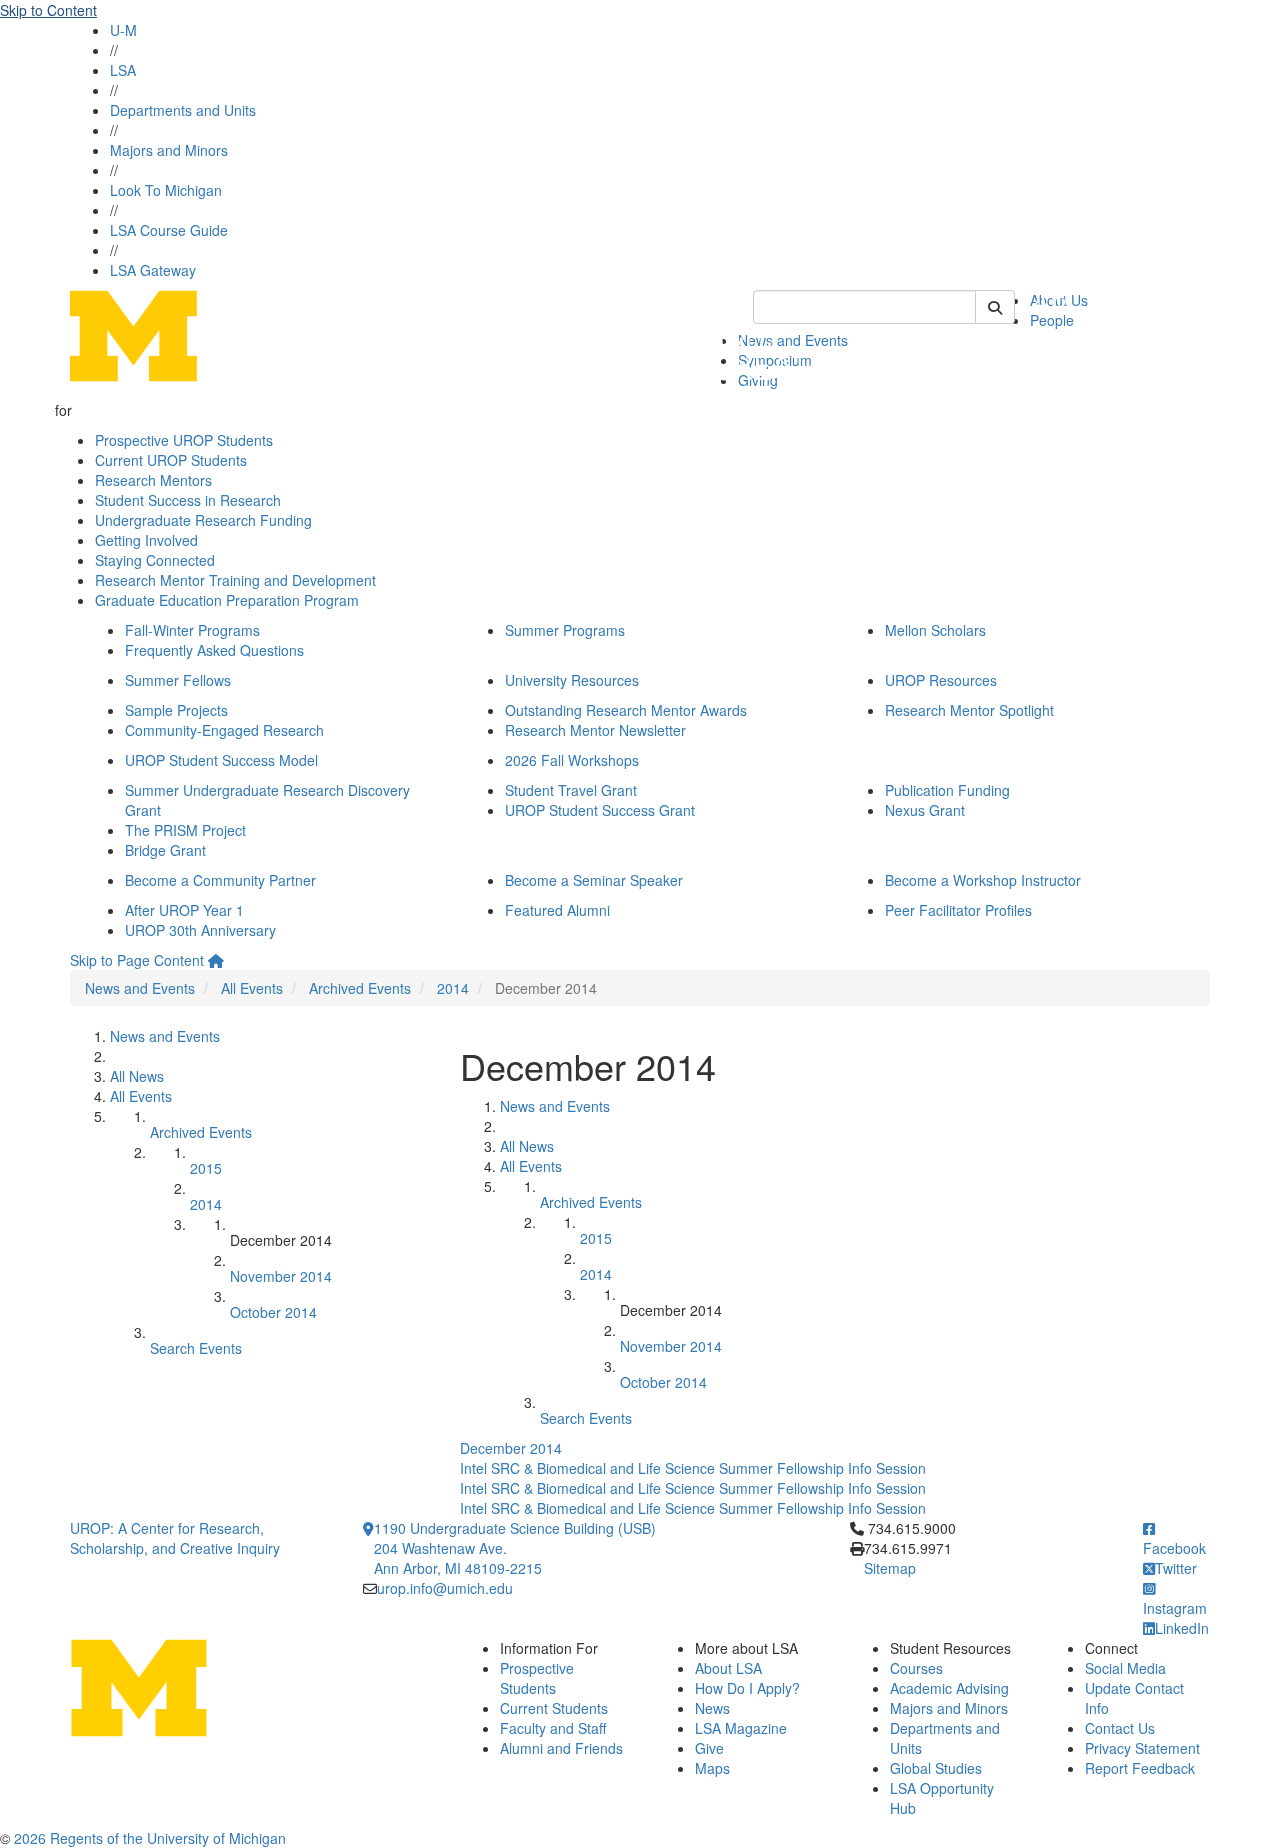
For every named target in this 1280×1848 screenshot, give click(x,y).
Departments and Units (183, 110)
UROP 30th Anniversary (200, 930)
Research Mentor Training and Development (235, 580)
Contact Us (1120, 1728)
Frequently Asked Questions (214, 650)
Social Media (1125, 1668)
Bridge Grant (165, 850)
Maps (712, 1768)
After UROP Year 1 (184, 910)
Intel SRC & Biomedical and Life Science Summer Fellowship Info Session (693, 1468)
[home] (216, 960)
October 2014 (273, 1312)
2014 (453, 988)
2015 (206, 1168)
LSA (123, 70)
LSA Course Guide (169, 230)
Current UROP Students (171, 460)
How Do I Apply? (747, 1688)
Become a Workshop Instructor (983, 880)
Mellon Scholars (935, 630)
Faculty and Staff (553, 1728)
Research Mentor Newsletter (595, 730)
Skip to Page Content (137, 960)
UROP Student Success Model (221, 760)
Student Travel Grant (571, 790)
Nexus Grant (925, 810)
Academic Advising (949, 1688)
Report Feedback (1140, 1768)
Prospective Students (537, 1678)
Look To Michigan (166, 190)
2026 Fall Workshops (572, 760)
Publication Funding (947, 790)
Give (709, 1748)
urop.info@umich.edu (445, 1588)
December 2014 (511, 1448)
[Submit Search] (995, 307)
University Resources (572, 680)
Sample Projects (176, 710)
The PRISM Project (185, 830)
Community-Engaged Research (224, 730)
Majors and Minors (169, 150)
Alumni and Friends (561, 1748)
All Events (252, 988)
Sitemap (890, 1568)
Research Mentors (153, 480)
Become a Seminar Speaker (594, 880)
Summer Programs (565, 630)
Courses (916, 1668)
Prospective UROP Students (184, 440)
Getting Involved (146, 540)
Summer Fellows (178, 680)
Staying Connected (155, 560)
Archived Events (360, 988)
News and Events (140, 988)
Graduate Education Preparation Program (227, 600)
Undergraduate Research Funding (203, 520)
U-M (123, 30)
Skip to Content (48, 10)
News (712, 1708)
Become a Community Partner (220, 880)
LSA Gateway (153, 270)
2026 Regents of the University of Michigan (150, 1838)
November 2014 (281, 1276)
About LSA (728, 1668)
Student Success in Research (188, 500)
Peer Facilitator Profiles (958, 910)
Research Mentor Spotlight (969, 710)
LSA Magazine (741, 1728)
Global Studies (936, 1768)
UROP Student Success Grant (600, 810)
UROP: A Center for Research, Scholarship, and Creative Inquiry (175, 1538)
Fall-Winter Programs (192, 630)
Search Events (196, 1348)
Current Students (554, 1708)
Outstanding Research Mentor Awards (626, 710)
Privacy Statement (1142, 1748)
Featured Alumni (557, 910)
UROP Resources (941, 680)
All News (137, 1076)
